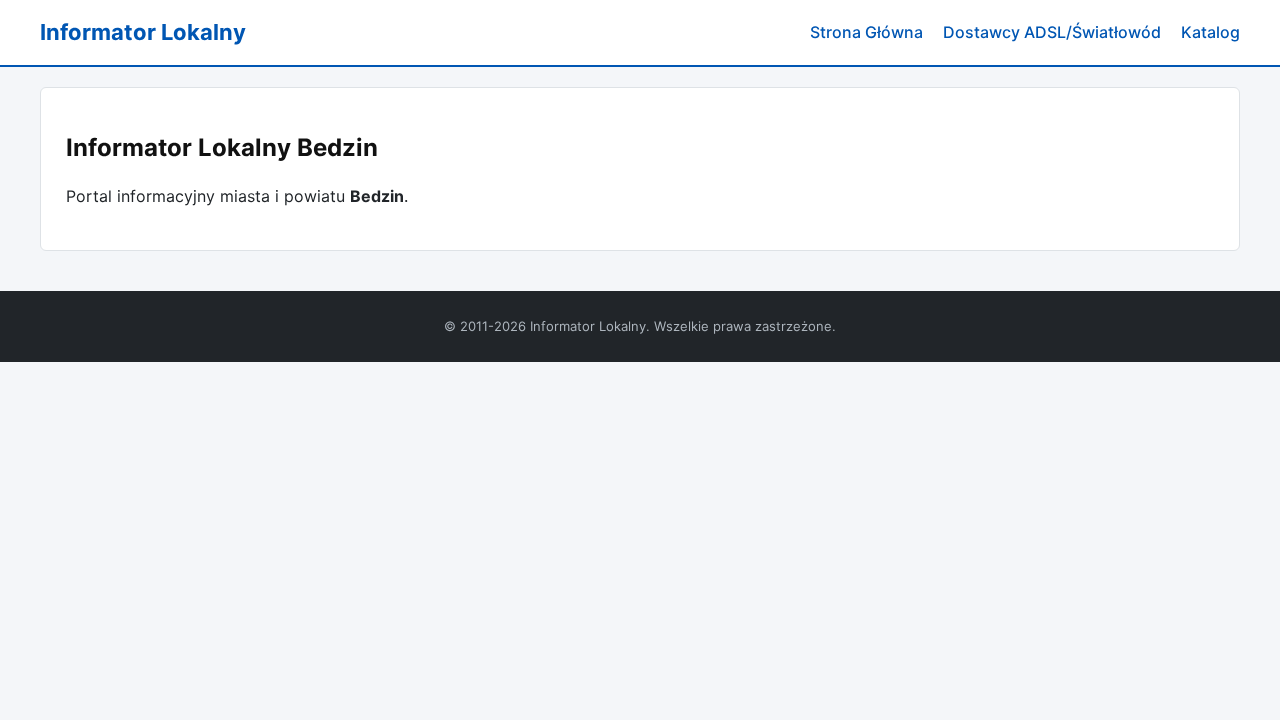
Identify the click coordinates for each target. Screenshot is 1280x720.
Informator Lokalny (143, 32)
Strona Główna (866, 32)
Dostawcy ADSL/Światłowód (1052, 32)
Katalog (1210, 32)
